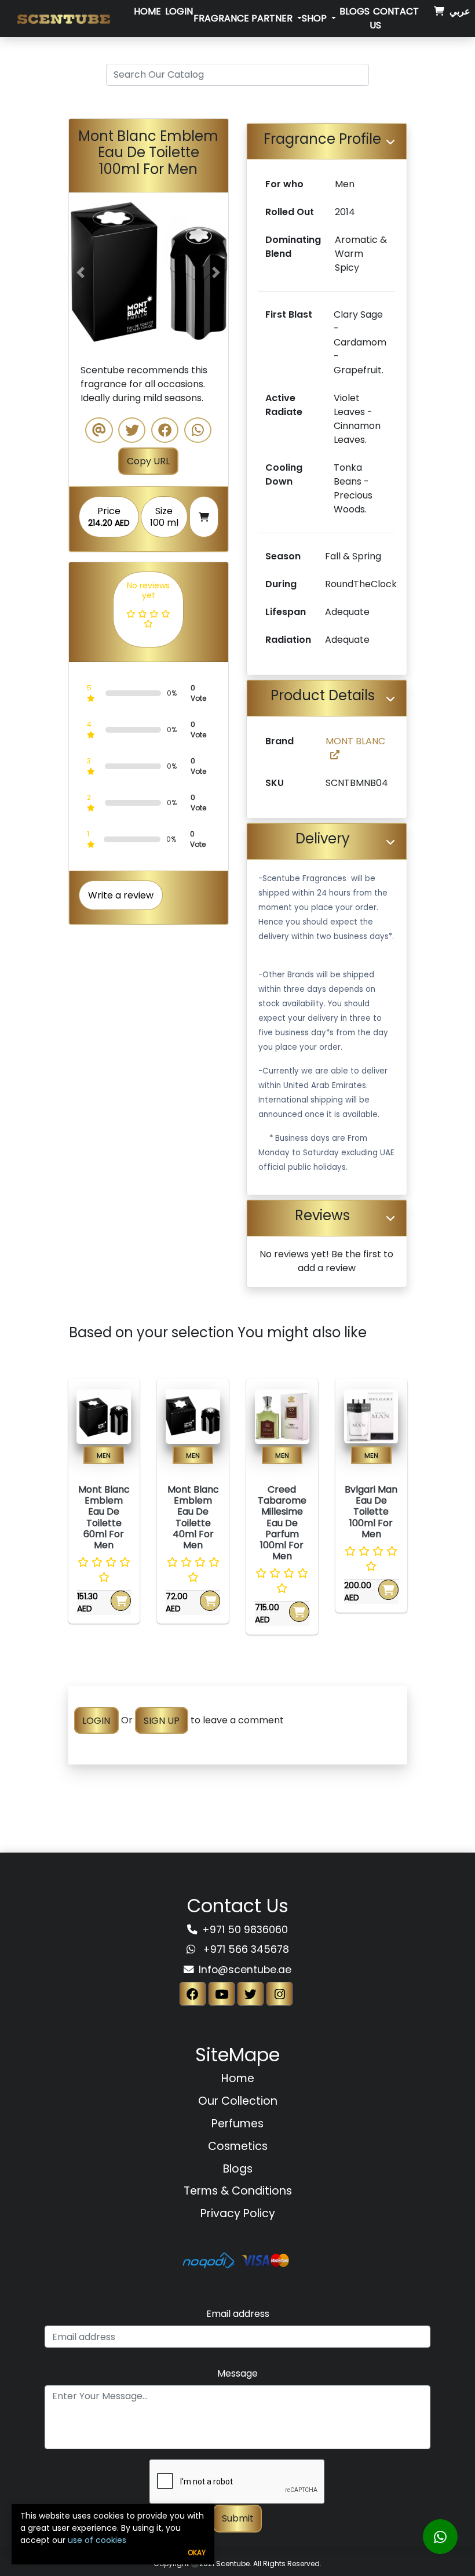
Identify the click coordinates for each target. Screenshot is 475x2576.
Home (147, 11)
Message (237, 2373)
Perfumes (237, 2124)
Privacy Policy (238, 2213)
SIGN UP (162, 1720)
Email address (238, 2314)
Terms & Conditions (238, 2191)
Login (179, 11)
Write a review (121, 895)
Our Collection (238, 2101)
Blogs (355, 11)
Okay (197, 2553)
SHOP (315, 18)
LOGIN (96, 1720)
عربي (460, 11)
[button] (81, 272)
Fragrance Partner (244, 18)
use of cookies (97, 2540)
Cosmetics (238, 2146)
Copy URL (148, 461)
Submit (238, 2518)
